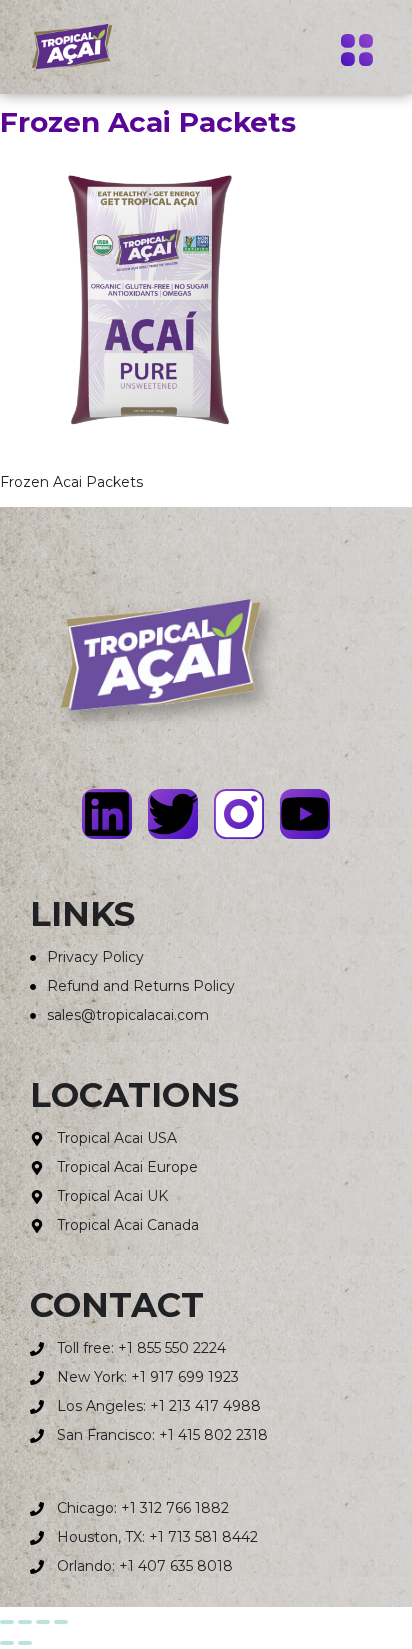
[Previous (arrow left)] (7, 1643)
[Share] (43, 1622)
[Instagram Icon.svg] (239, 814)
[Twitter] (173, 814)
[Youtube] (305, 814)
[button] (356, 53)
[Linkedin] (107, 814)
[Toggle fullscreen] (25, 1622)
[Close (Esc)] (61, 1622)
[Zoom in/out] (7, 1622)
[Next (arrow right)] (25, 1643)
